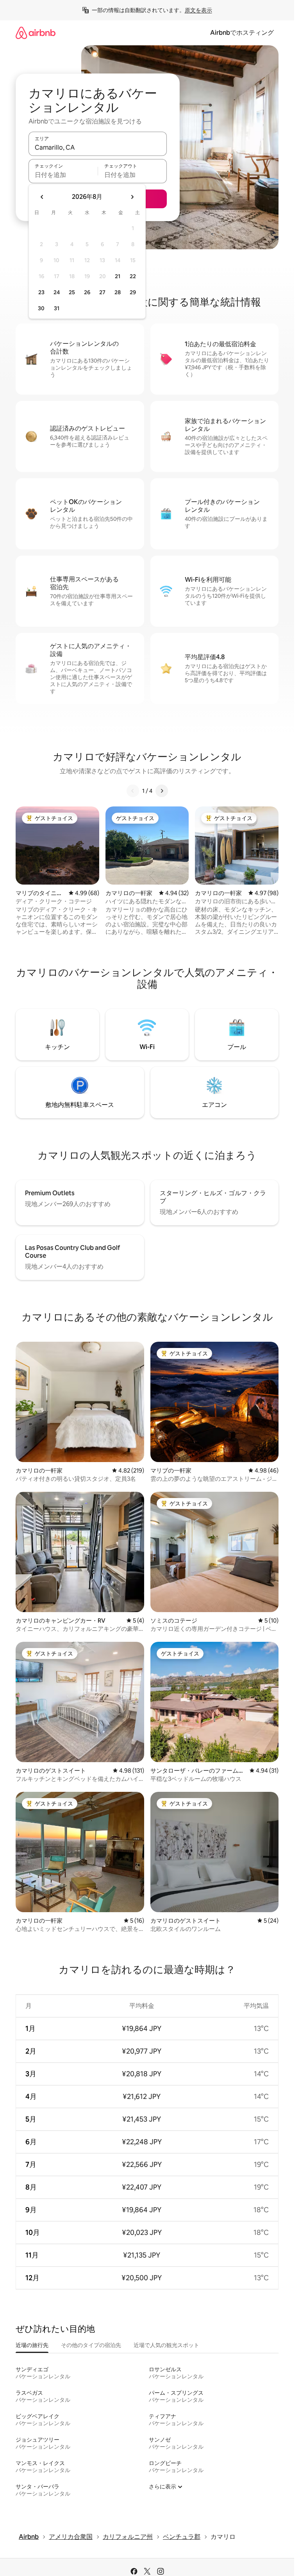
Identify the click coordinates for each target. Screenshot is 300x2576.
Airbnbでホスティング (242, 33)
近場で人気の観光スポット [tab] (166, 2345)
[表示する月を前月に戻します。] (42, 197)
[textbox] (63, 175)
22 (133, 276)
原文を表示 (198, 10)
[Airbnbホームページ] (36, 33)
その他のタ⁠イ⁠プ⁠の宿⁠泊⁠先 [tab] (91, 2345)
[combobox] (98, 147)
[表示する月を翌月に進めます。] (132, 197)
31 (57, 308)
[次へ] (162, 791)
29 (133, 292)
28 (118, 292)
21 (118, 276)
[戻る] (133, 791)
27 (102, 292)
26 (87, 292)
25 (72, 292)
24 (57, 292)
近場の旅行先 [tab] (32, 2345)
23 (41, 292)
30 (41, 308)
